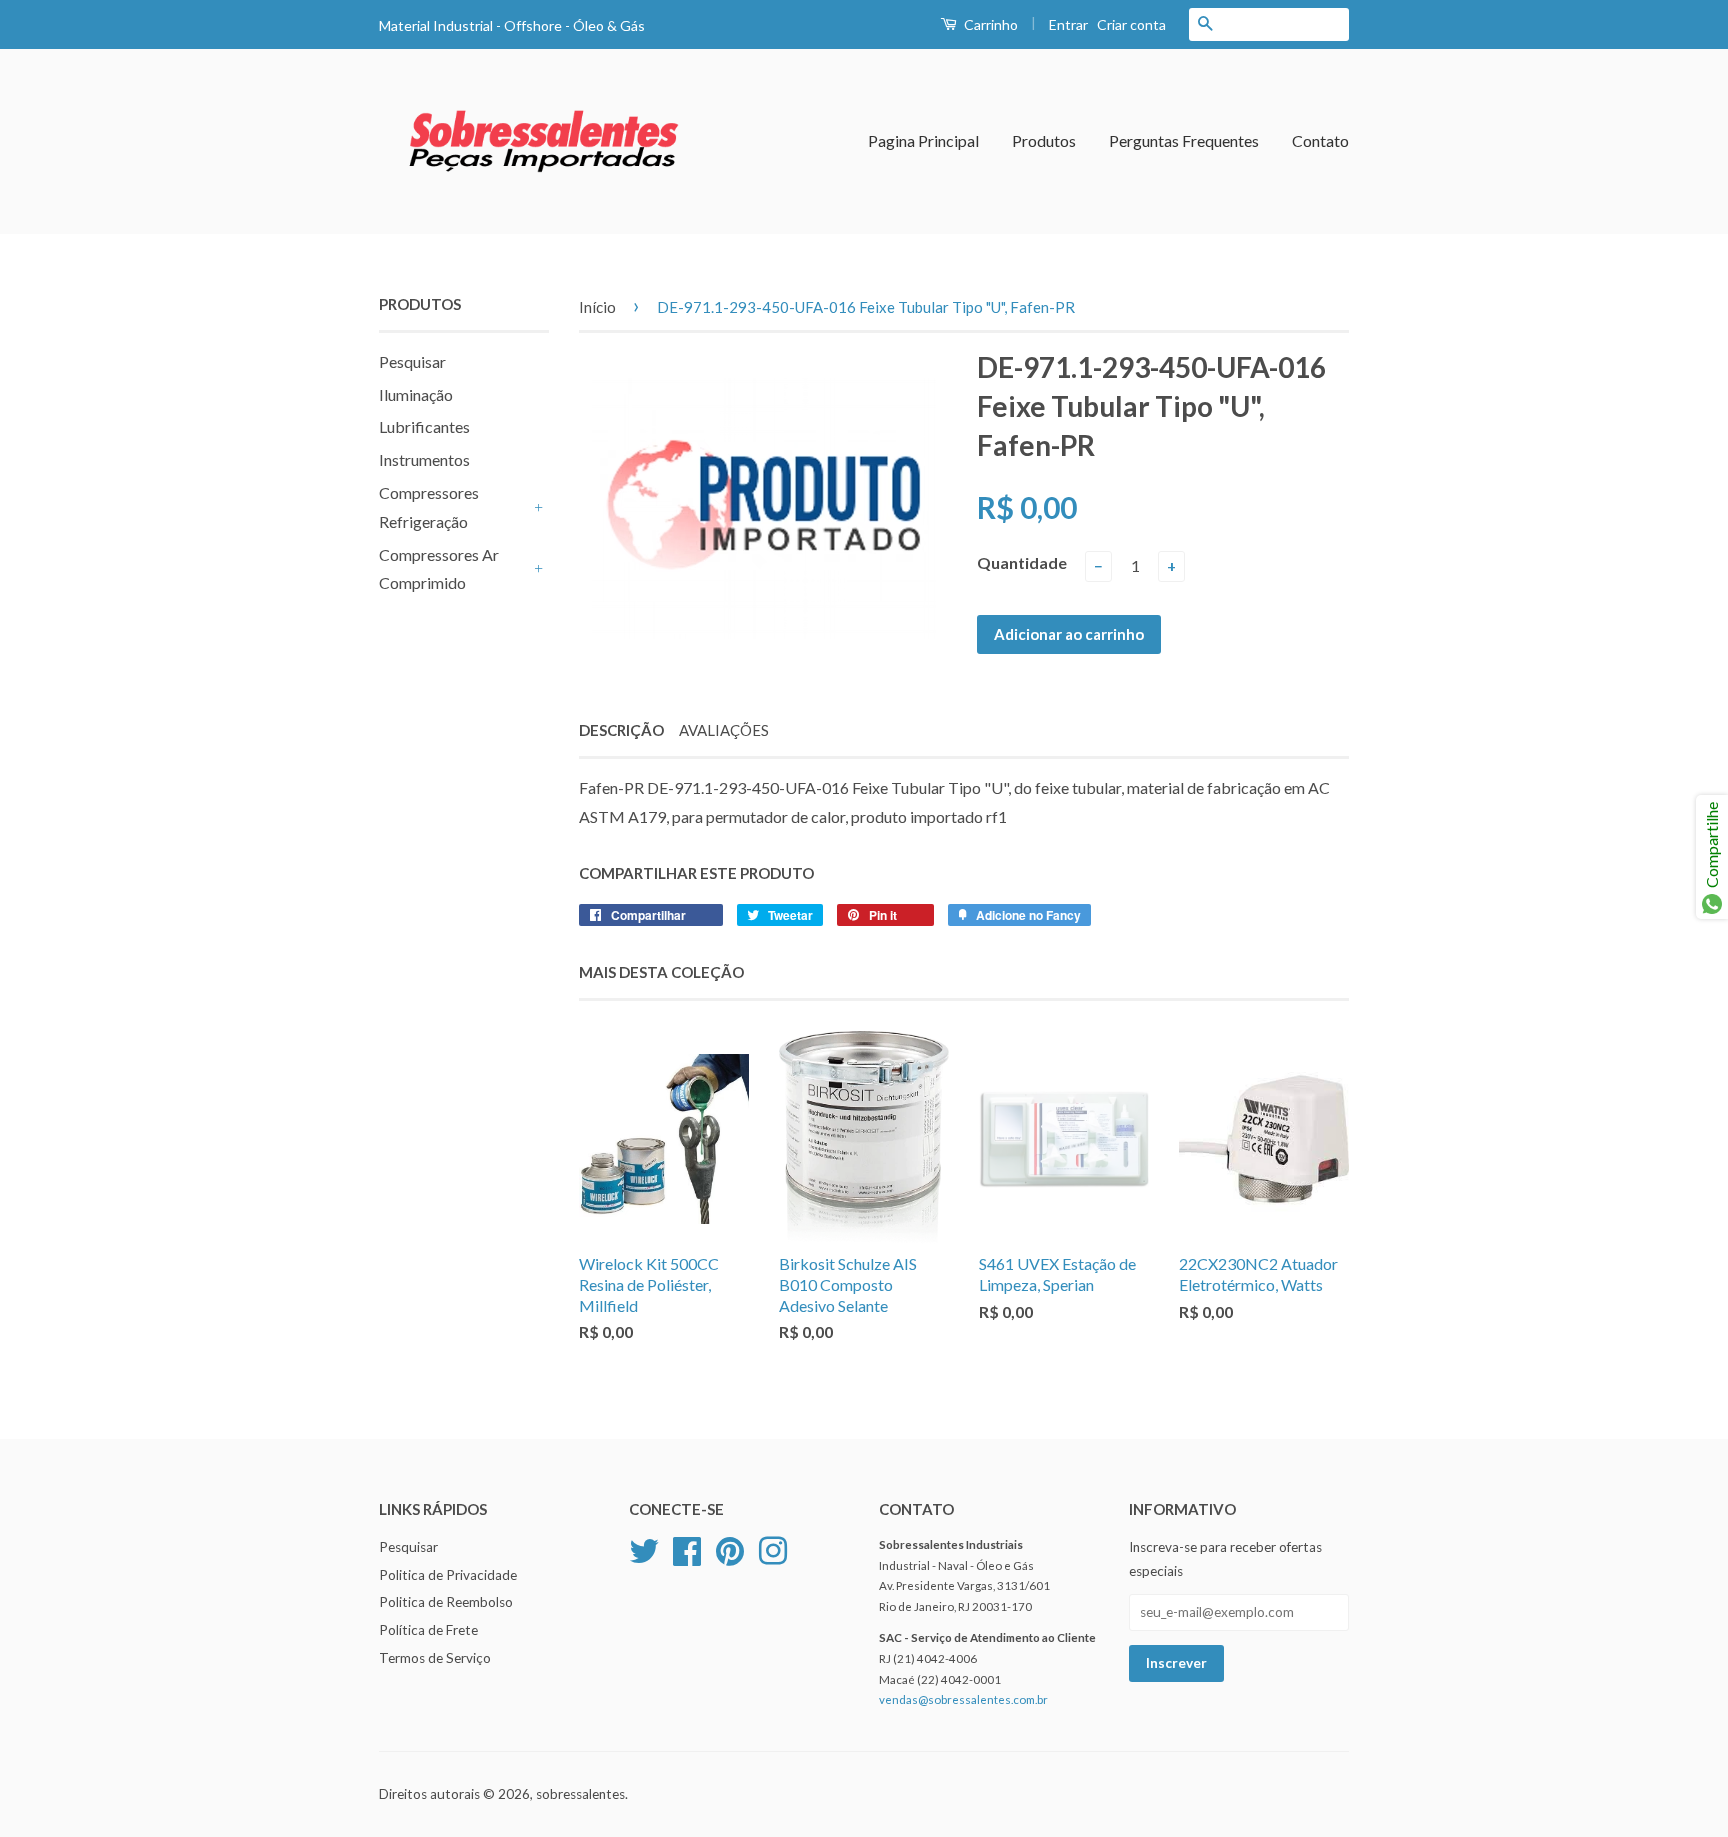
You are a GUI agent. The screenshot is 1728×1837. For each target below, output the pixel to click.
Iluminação (416, 394)
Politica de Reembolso (446, 1602)
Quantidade (1022, 562)
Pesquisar (412, 361)
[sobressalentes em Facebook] (687, 1548)
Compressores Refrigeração (429, 507)
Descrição (621, 730)
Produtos (1044, 140)
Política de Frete (428, 1630)
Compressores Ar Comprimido (439, 569)
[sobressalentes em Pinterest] (730, 1548)
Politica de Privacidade (448, 1575)
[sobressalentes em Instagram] (773, 1548)
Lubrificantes (424, 426)
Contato (1320, 140)
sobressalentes (580, 1794)
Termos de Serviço (435, 1658)
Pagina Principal (923, 140)
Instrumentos (424, 459)
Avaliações (724, 730)
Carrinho (989, 24)
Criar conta (1131, 24)
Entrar (1068, 24)
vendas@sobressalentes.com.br (963, 1699)
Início (597, 307)
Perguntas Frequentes (1184, 140)
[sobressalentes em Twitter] (644, 1548)
